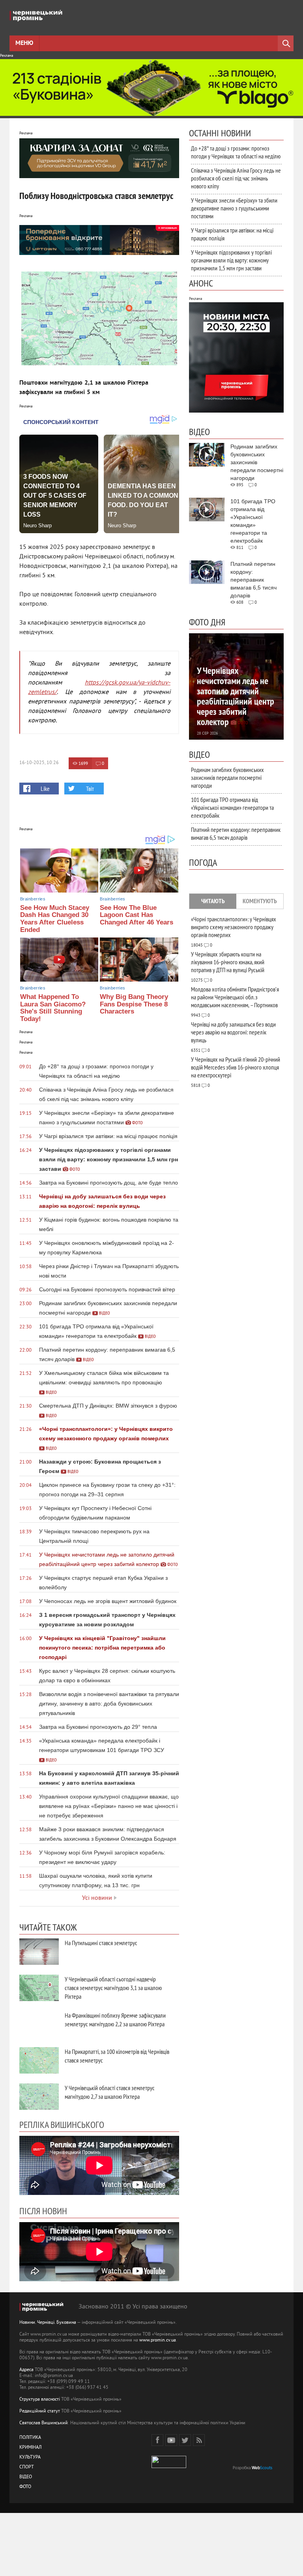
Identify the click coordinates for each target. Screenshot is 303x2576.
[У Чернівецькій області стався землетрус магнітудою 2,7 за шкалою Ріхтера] (39, 2097)
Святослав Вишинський (44, 2423)
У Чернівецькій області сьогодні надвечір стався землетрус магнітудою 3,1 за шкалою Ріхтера (113, 1988)
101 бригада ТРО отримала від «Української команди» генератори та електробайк (232, 807)
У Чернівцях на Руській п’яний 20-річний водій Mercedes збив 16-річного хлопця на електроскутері (236, 1067)
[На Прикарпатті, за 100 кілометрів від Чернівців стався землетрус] (39, 2060)
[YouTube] (171, 2440)
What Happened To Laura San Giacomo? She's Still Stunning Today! (53, 1008)
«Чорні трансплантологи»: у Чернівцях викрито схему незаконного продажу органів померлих (234, 927)
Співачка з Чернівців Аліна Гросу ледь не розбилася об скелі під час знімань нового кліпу (236, 178)
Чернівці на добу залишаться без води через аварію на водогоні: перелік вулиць (233, 1032)
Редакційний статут (40, 2411)
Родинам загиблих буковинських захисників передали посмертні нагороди (227, 777)
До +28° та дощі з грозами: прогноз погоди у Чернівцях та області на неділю (236, 152)
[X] (185, 2440)
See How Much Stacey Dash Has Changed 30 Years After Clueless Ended (55, 919)
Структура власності (40, 2400)
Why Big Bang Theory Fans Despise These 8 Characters (134, 1004)
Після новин (43, 2211)
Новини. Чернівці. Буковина (48, 2323)
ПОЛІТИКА (30, 2438)
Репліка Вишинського (62, 2124)
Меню (24, 43)
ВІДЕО (26, 2477)
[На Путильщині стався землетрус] (39, 1952)
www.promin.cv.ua (158, 2341)
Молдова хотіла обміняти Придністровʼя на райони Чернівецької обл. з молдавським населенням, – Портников (235, 997)
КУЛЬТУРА (30, 2458)
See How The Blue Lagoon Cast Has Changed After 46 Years (137, 915)
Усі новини (97, 1898)
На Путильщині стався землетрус (101, 1943)
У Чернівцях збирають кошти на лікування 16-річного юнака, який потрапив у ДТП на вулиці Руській (228, 962)
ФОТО (25, 2487)
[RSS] (199, 2440)
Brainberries (33, 899)
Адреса (26, 2370)
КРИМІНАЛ (30, 2448)
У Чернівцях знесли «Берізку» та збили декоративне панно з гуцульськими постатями (234, 208)
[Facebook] (157, 2440)
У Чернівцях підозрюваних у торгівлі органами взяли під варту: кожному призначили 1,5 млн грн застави (231, 260)
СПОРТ (27, 2467)
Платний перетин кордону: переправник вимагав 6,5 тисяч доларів (236, 833)
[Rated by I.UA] (169, 2467)
